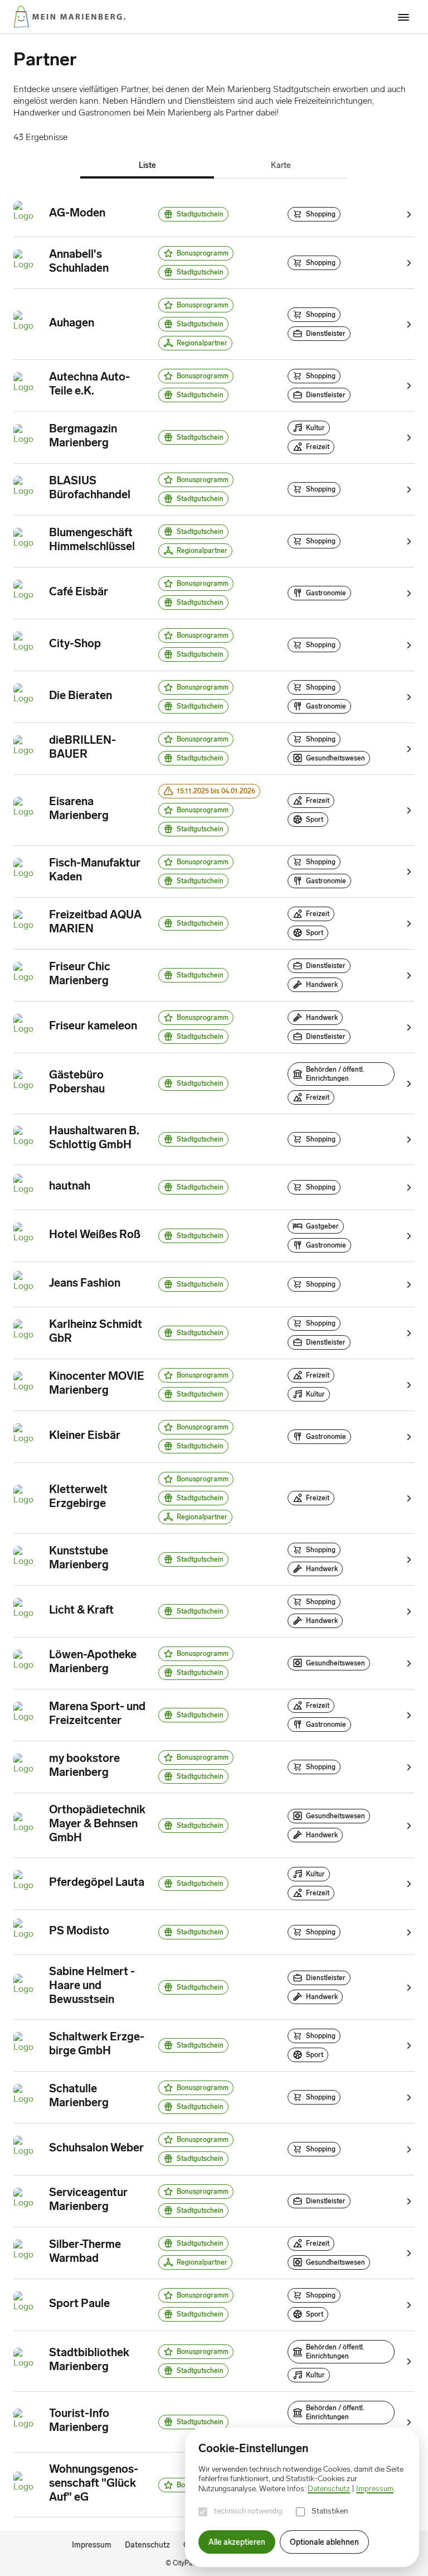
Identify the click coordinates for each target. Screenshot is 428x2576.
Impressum (92, 2545)
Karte (281, 165)
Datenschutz (147, 2545)
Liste (147, 165)
